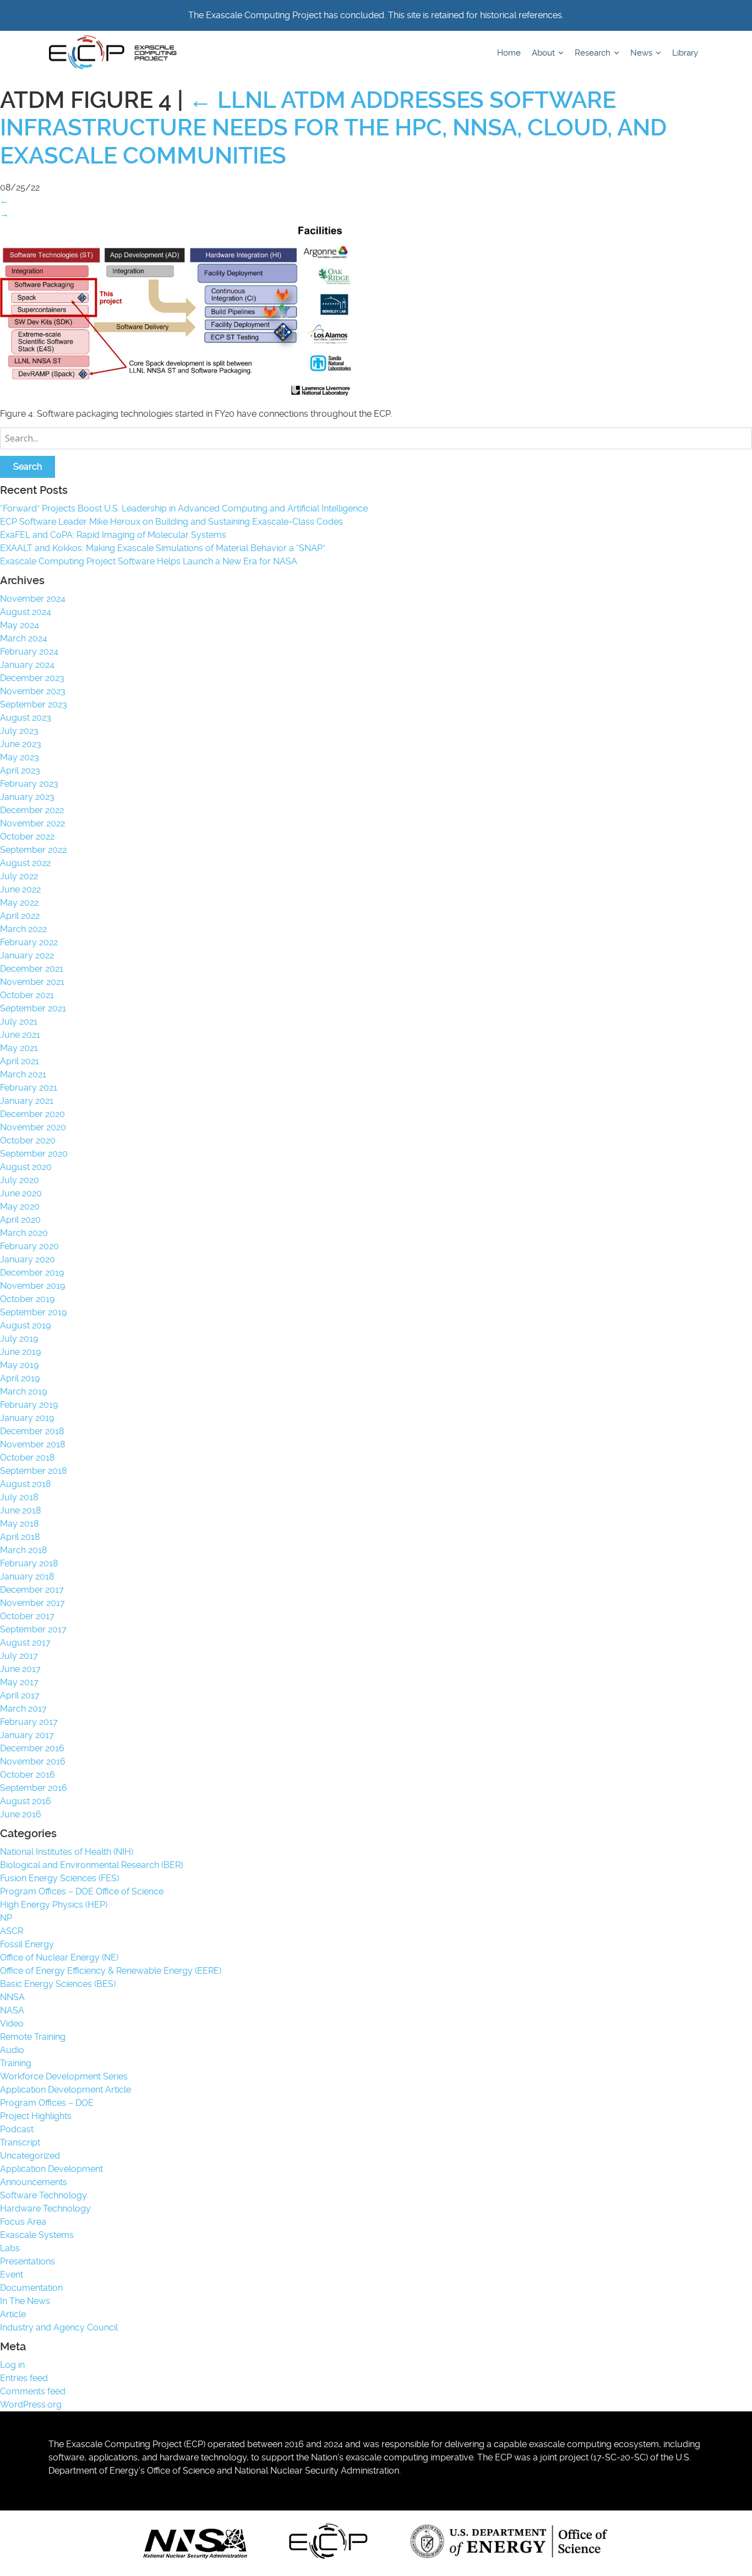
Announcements (34, 2182)
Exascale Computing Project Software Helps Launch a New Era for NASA (151, 561)
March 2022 (23, 929)
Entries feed (24, 2378)
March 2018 (23, 1550)
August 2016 (26, 1801)
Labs (10, 2248)
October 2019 (27, 1299)
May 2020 (20, 1207)
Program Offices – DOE (47, 2103)
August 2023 (26, 718)
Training (16, 2063)
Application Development (51, 2169)
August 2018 (25, 1484)
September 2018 (33, 1471)
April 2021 (20, 1061)
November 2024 (33, 599)
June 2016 (21, 1814)
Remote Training (33, 2037)
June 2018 (20, 1510)
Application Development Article (66, 2090)
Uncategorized (30, 2156)
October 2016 (28, 1775)
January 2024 (27, 665)
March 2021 (23, 1074)
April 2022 (20, 916)
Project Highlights (36, 2116)
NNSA (12, 1997)
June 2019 (20, 1352)
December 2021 (32, 969)
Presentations (28, 2261)
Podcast (17, 2129)
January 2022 (27, 955)
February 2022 (29, 942)
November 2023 (33, 691)
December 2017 (32, 1590)
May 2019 (19, 1365)
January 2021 (27, 1101)
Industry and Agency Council (59, 2327)
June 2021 (20, 1035)
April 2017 (20, 1695)
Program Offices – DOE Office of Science (82, 1891)
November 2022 (32, 823)
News (642, 53)
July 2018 (19, 1497)
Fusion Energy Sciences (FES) (59, 1878)
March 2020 (24, 1233)
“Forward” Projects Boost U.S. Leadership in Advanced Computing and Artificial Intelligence (184, 508)
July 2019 (19, 1339)
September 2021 (33, 1008)
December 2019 (32, 1273)
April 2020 (20, 1220)
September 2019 (33, 1312)
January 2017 (27, 1735)
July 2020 (20, 1180)
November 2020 (33, 1127)
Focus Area (23, 2222)
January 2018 (27, 1576)
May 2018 (19, 1524)
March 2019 (23, 1392)
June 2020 (21, 1193)
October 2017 (27, 1616)
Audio (12, 2050)
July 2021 (19, 1022)
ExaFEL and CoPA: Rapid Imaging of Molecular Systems (113, 535)
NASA (12, 2010)
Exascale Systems (37, 2235)
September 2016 (34, 1788)
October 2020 (28, 1140)
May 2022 (19, 903)
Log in (12, 2365)
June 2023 (21, 744)
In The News (25, 2301)
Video (12, 2024)
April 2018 (20, 1537)
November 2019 (32, 1286)
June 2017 (20, 1669)
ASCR (12, 1931)
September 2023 (34, 704)
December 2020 (32, 1114)
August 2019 (25, 1325)
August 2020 (26, 1167)
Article (13, 2314)
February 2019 (29, 1405)
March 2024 (24, 638)
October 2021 (27, 995)
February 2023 (29, 784)
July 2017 (19, 1656)
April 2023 (20, 770)
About (544, 53)
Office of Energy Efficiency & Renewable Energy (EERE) (111, 1971)
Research (594, 53)
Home (509, 53)
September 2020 (34, 1154)
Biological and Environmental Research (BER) (91, 1865)
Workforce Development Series (64, 2076)
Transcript (20, 2142)
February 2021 (29, 1088)
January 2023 (27, 797)
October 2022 (27, 837)
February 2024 (29, 652)
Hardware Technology (45, 2209)
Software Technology (43, 2195)
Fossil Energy (27, 1944)
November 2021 (32, 982)
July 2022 (19, 876)
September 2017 (33, 1629)
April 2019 (20, 1378)
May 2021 (19, 1048)
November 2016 (33, 1761)
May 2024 (20, 625)
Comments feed (33, 2391)
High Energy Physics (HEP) (54, 1905)
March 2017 (23, 1709)
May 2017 (19, 1682)
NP (6, 1918)
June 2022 (20, 889)
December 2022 (32, 810)
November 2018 (32, 1444)
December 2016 (32, 1748)
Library (685, 53)
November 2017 (32, 1603)
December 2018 (32, 1431)
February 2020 (29, 1246)
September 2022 (33, 850)
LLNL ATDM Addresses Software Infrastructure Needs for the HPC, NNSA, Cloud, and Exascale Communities (333, 128)
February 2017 (29, 1722)
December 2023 (32, 678)
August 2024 (26, 612)
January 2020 (28, 1259)
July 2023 (19, 731)
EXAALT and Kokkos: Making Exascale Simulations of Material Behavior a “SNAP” (163, 548)
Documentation (31, 2288)
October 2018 (27, 1458)
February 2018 (29, 1563)
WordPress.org (31, 2405)
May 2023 (20, 757)
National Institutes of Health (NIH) (67, 1852)
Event (12, 2275)
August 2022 (25, 863)
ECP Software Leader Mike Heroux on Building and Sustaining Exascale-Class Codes (171, 522)
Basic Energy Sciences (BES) (58, 1984)
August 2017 (25, 1643)
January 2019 (27, 1418)
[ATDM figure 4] (176, 394)
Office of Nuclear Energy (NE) (59, 1957)
